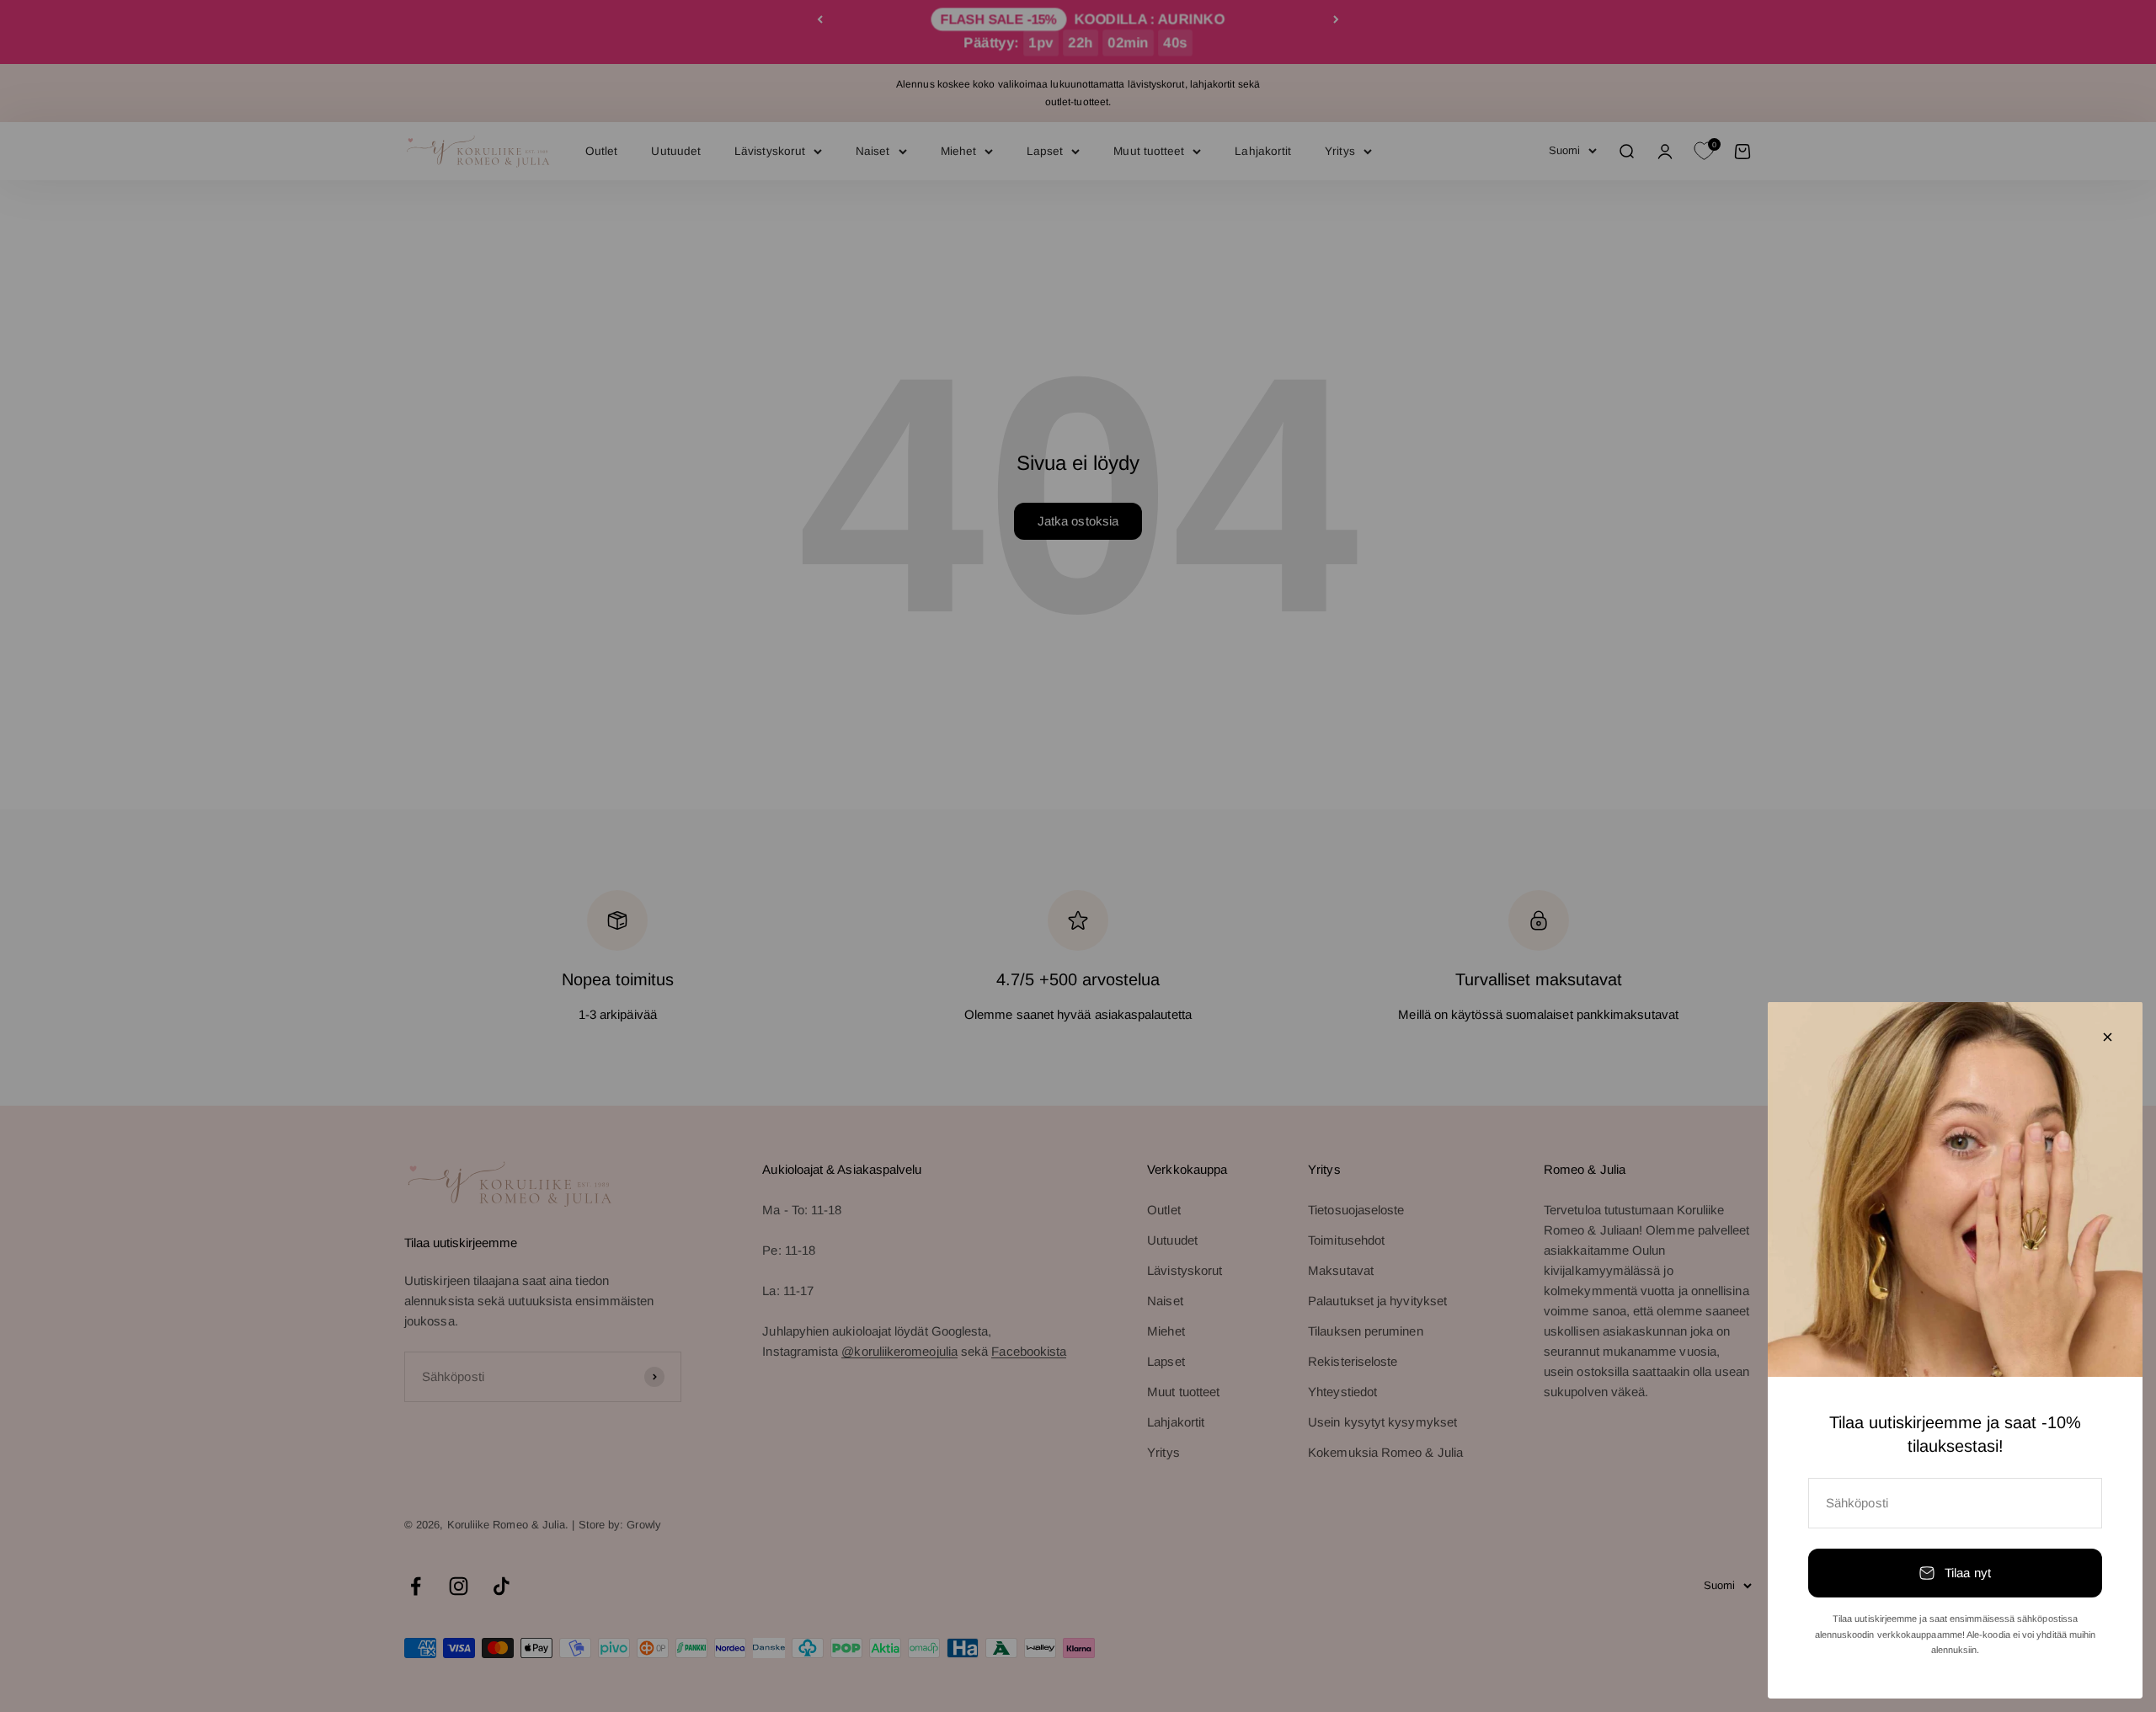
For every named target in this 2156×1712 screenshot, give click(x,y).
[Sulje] (2108, 1037)
